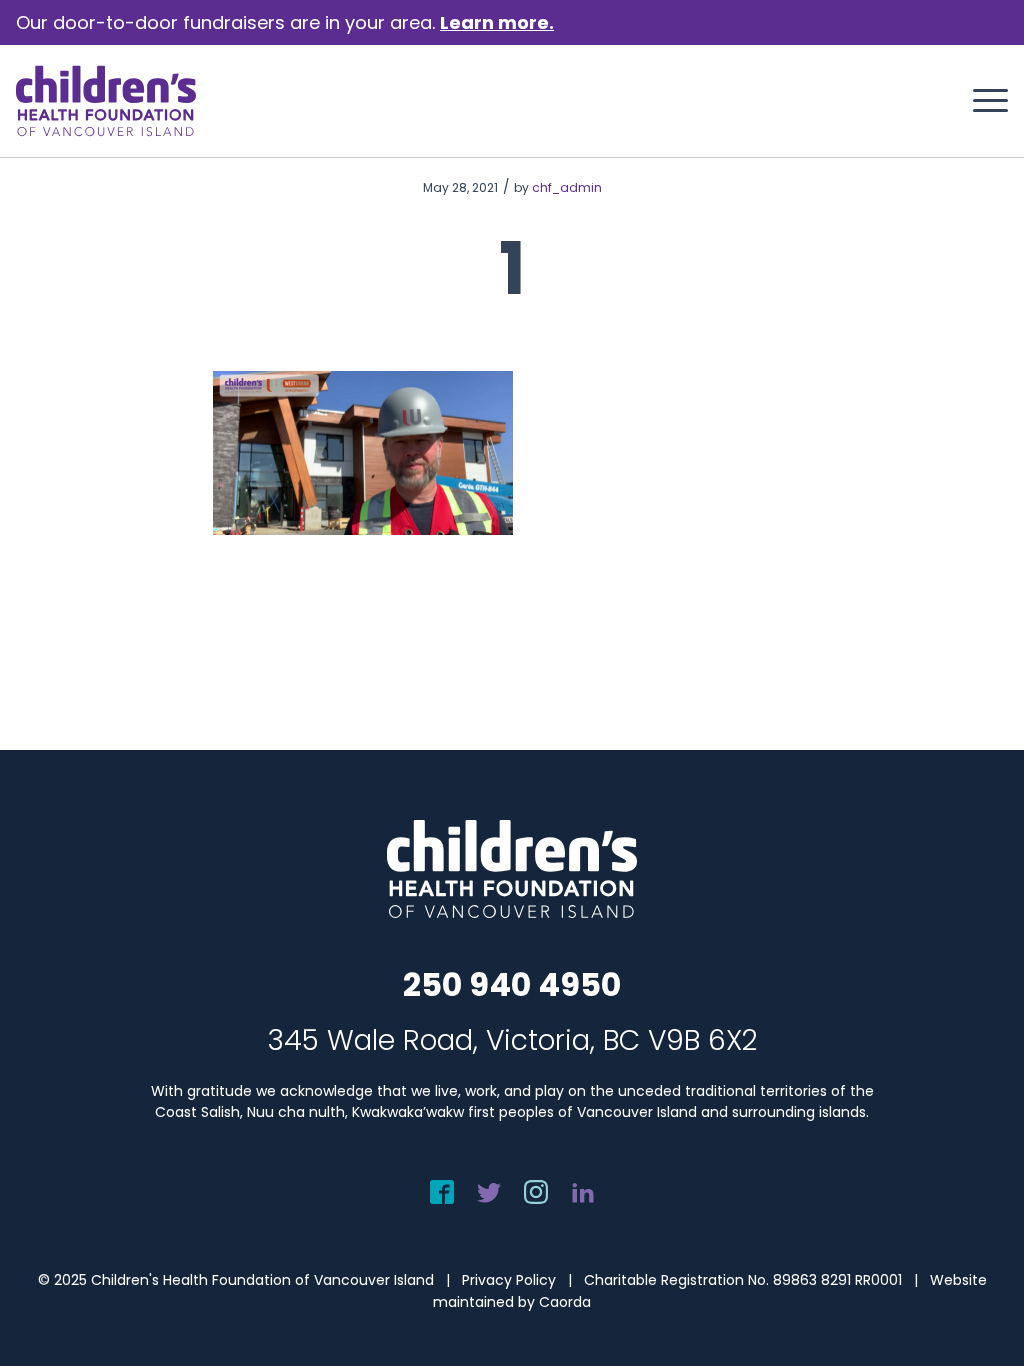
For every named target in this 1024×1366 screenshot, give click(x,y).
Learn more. (497, 22)
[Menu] (984, 101)
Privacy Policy (509, 1280)
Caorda (565, 1302)
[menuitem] (984, 101)
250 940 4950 (512, 984)
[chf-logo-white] (106, 101)
